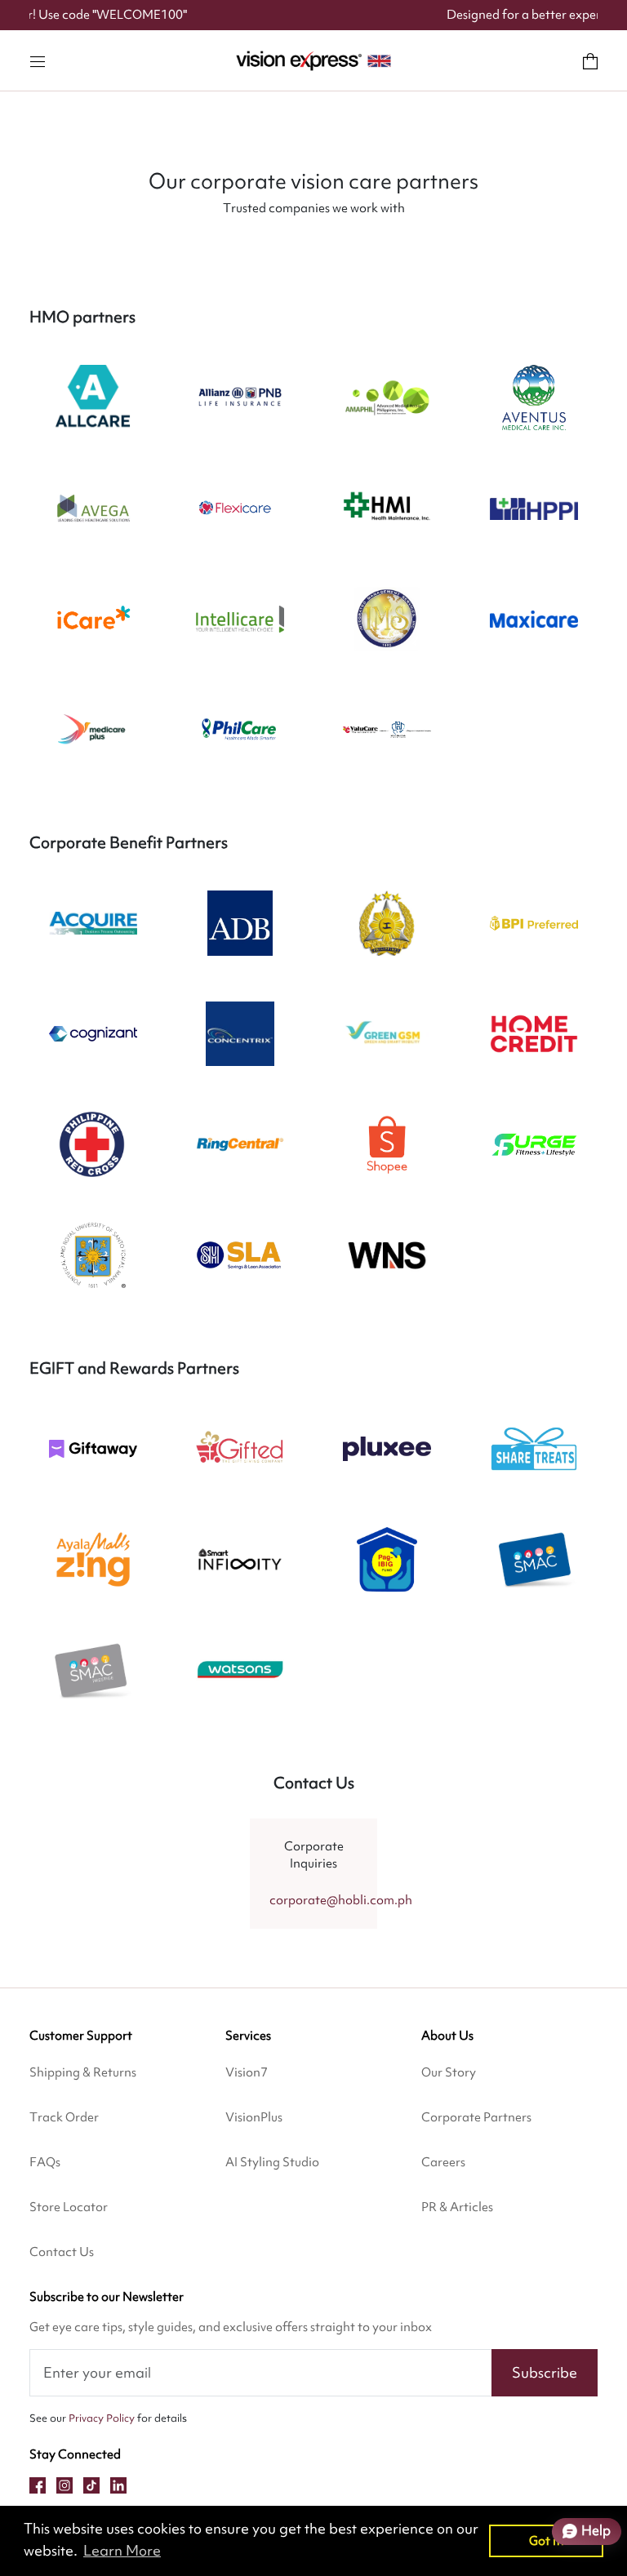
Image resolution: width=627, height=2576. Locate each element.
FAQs (45, 2162)
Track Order (64, 2117)
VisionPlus (254, 2117)
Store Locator (69, 2207)
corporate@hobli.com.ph (341, 1900)
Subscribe (545, 2372)
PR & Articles (457, 2207)
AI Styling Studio (272, 2162)
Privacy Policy (102, 2418)
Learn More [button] (122, 2550)
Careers (443, 2162)
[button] (38, 60)
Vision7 (247, 2072)
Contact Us (62, 2252)
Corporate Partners (476, 2117)
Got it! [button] (547, 2540)
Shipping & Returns (83, 2072)
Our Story (449, 2072)
